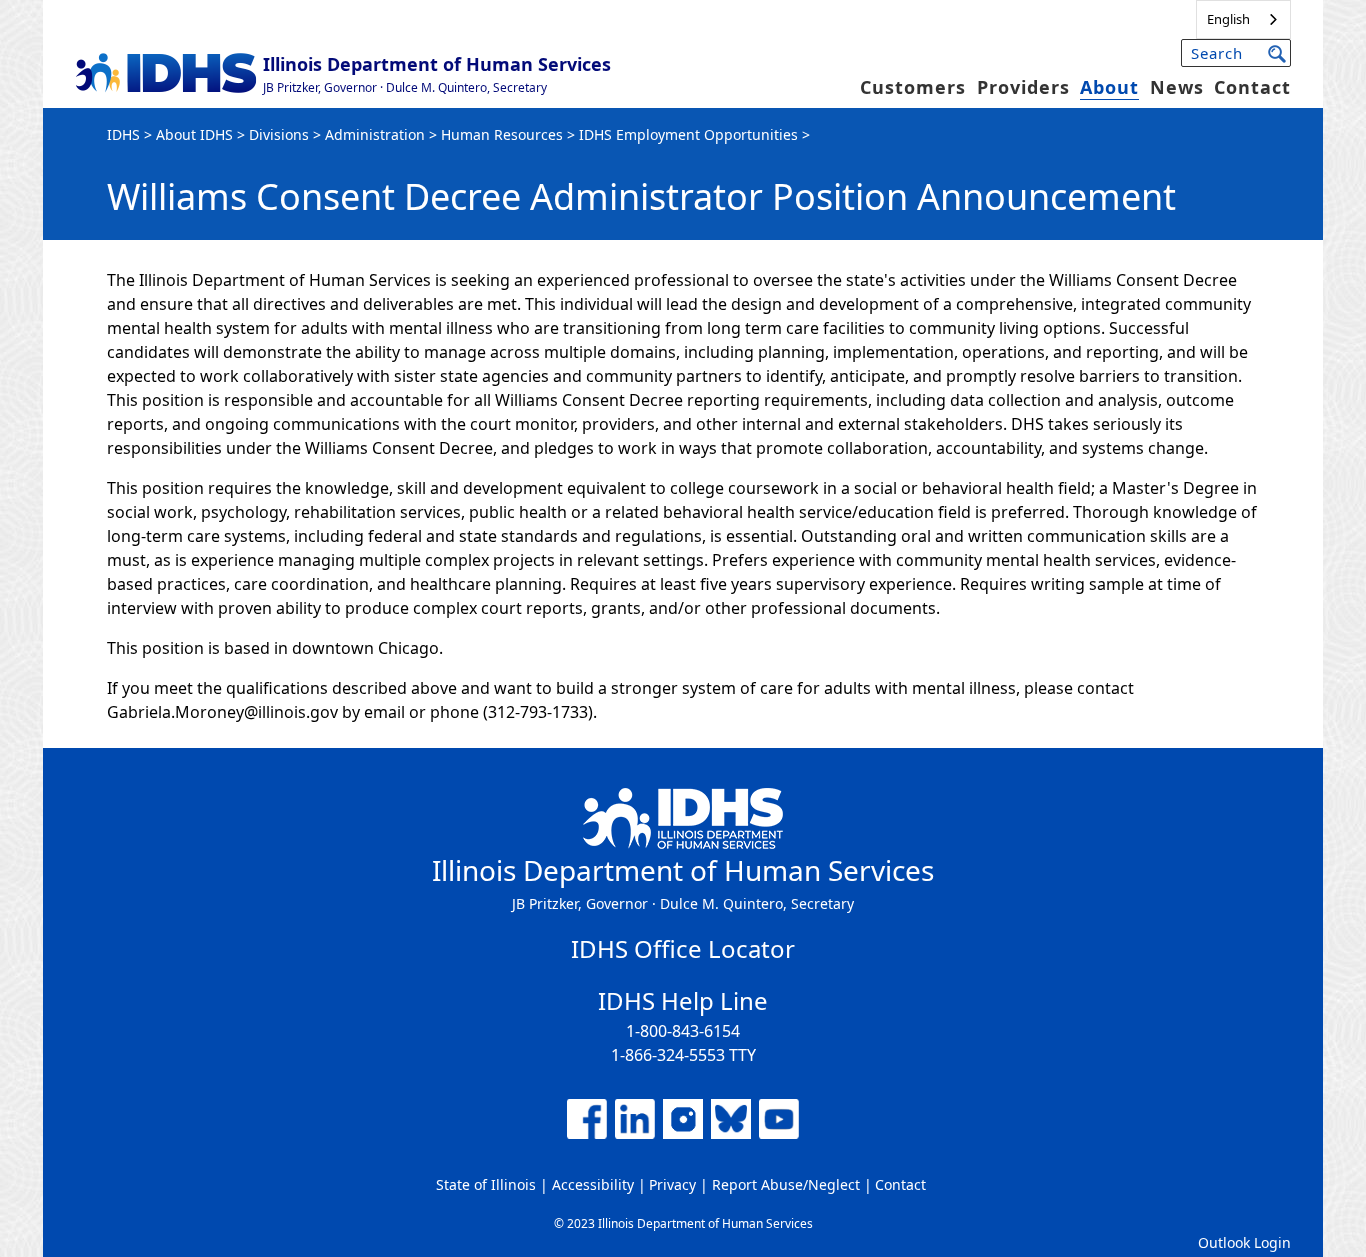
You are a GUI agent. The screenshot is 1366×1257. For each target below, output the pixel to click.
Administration (375, 134)
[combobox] (1243, 19)
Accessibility (593, 1184)
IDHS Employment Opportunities (688, 134)
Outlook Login (1244, 1242)
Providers (1023, 87)
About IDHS (194, 134)
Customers (913, 87)
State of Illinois (486, 1184)
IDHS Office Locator (683, 948)
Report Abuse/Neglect (786, 1184)
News (1177, 87)
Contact (1252, 87)
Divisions (279, 134)
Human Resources (502, 134)
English (1228, 19)
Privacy (672, 1184)
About (1109, 87)
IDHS (123, 134)
